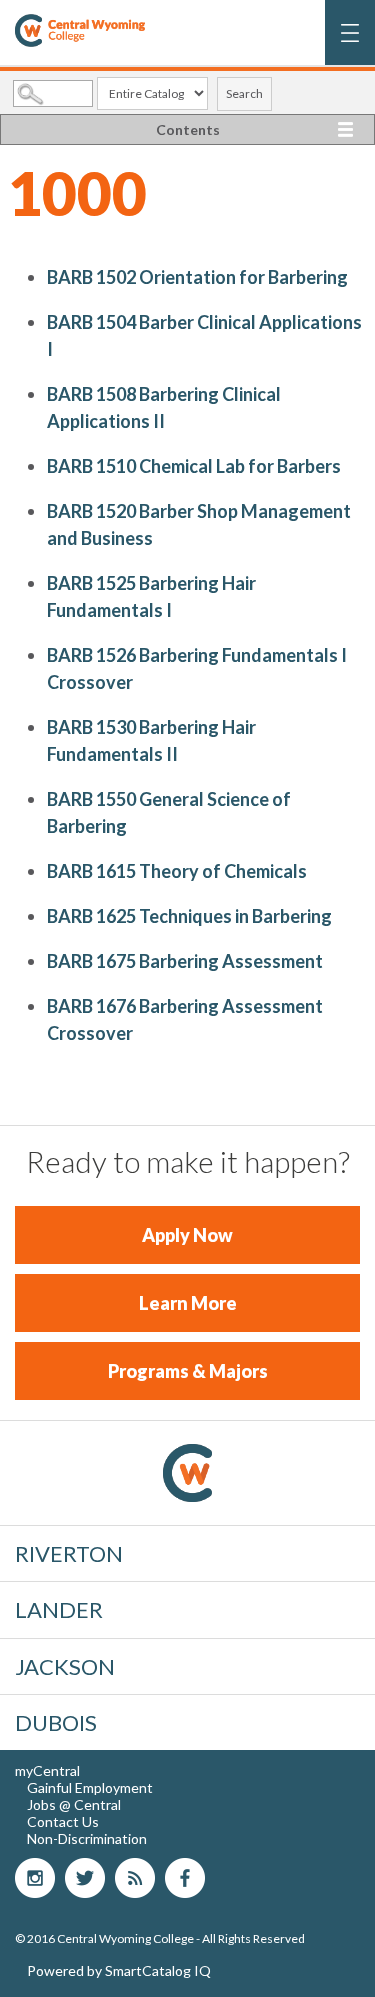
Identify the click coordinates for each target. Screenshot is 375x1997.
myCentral (47, 1770)
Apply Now (187, 1235)
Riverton (69, 1553)
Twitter (85, 1878)
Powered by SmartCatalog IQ (119, 1970)
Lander (59, 1609)
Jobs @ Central (74, 1804)
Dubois (56, 1722)
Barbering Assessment (185, 961)
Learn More (188, 1303)
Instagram (35, 1878)
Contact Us (63, 1821)
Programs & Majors (188, 1371)
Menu (350, 43)
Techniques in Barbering (189, 916)
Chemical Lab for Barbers (194, 466)
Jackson (65, 1666)
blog (135, 1878)
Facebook (185, 1878)
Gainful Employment (90, 1787)
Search (244, 93)
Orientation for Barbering (197, 277)
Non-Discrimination (87, 1838)
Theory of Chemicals (177, 871)
